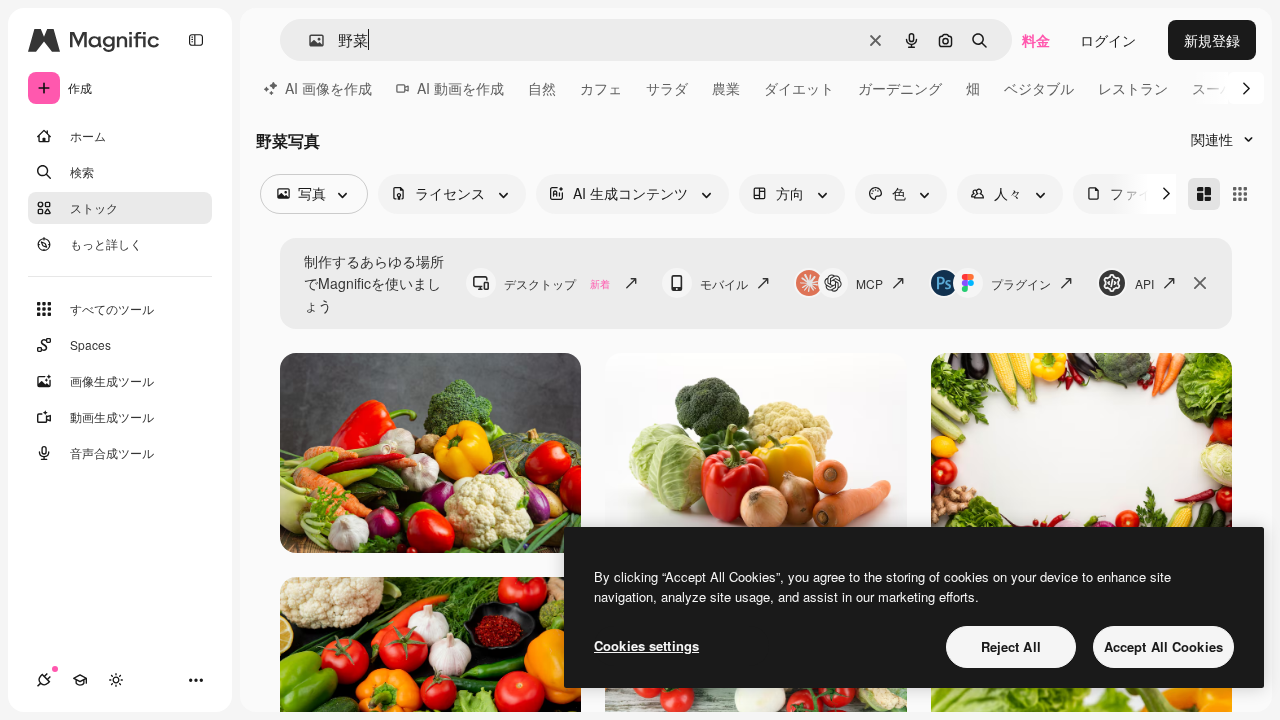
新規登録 (1212, 40)
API (1144, 283)
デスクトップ (557, 283)
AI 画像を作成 (328, 88)
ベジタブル (1039, 88)
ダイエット (799, 88)
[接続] (44, 680)
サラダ (667, 88)
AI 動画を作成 (460, 88)
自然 (542, 88)
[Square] (1240, 194)
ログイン (1108, 40)
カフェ (601, 88)
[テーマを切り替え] (116, 680)
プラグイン (1021, 283)
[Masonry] (1204, 194)
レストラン (1133, 88)
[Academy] (80, 680)
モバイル (724, 283)
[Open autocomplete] (308, 40)
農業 (726, 88)
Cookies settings (646, 645)
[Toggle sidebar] (196, 40)
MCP (869, 283)
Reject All (1011, 646)
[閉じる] (1200, 283)
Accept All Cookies (1163, 646)
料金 (1036, 40)
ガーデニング (900, 88)
